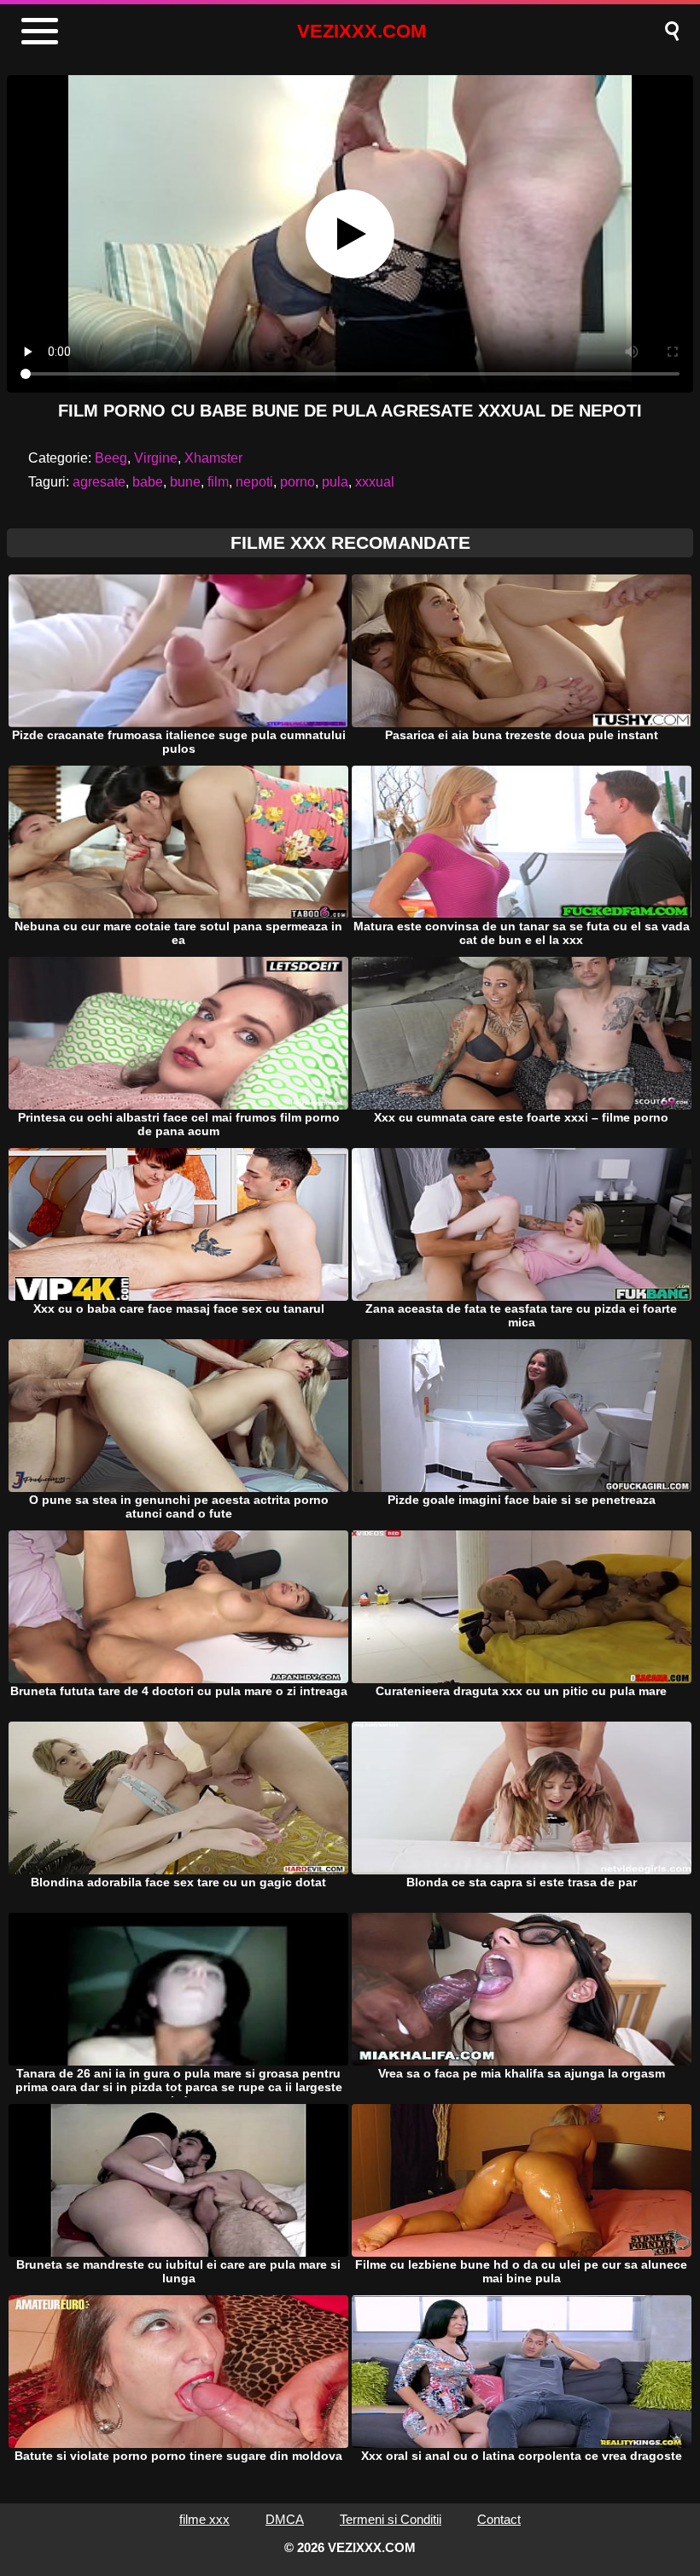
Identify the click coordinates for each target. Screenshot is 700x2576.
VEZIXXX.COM (362, 31)
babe (148, 482)
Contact (499, 2519)
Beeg (111, 458)
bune (185, 482)
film (218, 482)
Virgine (156, 458)
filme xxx (204, 2519)
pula (335, 482)
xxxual (375, 482)
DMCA (285, 2519)
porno (297, 482)
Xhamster (213, 458)
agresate (99, 482)
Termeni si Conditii (391, 2519)
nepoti (254, 482)
